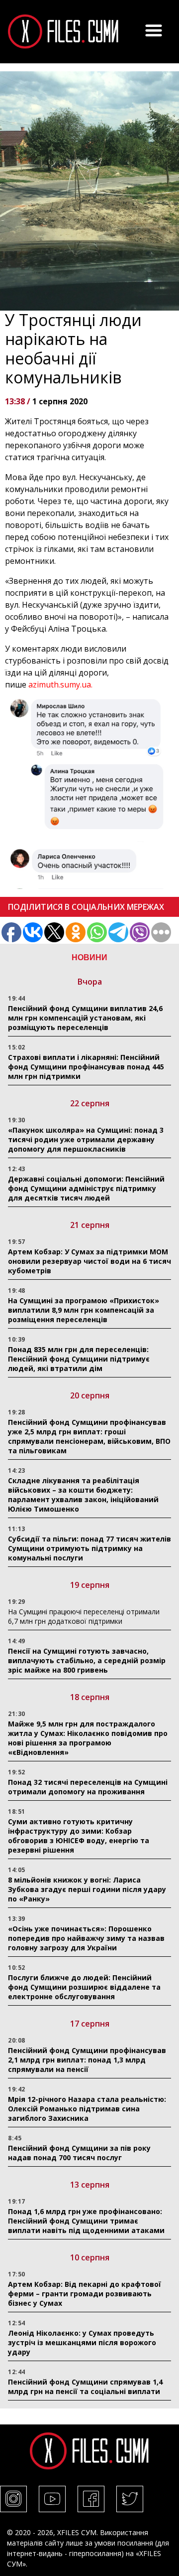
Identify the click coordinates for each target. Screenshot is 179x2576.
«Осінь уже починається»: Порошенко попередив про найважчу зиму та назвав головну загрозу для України (86, 1938)
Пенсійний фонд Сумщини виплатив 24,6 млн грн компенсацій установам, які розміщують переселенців (85, 1018)
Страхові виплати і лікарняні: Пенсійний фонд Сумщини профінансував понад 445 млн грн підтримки (86, 1067)
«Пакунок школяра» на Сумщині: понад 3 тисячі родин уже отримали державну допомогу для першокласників (86, 1139)
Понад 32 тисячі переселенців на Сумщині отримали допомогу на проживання (88, 1787)
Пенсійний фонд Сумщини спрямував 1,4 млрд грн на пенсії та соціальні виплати (85, 2387)
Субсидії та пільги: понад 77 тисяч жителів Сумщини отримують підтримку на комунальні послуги (89, 1548)
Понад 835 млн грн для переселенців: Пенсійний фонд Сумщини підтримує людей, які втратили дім (79, 1359)
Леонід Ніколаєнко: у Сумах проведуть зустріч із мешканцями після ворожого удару (82, 2342)
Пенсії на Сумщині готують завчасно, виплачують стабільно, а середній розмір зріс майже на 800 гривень (87, 1660)
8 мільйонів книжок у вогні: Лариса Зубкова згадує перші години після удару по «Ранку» (87, 1889)
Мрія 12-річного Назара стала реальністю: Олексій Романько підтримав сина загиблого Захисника (87, 2109)
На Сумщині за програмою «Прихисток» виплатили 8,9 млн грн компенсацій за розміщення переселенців (84, 1310)
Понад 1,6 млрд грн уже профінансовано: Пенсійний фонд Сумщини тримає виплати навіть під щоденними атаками (86, 2221)
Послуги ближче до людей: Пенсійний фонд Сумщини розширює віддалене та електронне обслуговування (84, 1987)
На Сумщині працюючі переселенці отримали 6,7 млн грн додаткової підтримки (84, 1616)
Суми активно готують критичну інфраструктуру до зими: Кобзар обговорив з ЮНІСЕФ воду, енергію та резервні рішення (79, 1836)
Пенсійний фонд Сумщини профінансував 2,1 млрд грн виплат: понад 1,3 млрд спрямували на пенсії (87, 2060)
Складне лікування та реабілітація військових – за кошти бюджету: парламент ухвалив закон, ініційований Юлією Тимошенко (83, 1495)
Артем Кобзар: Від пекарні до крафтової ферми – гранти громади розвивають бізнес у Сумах (85, 2294)
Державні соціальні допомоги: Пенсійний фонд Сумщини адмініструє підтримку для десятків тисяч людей (86, 1188)
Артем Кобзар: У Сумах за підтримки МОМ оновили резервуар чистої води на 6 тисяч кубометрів (89, 1261)
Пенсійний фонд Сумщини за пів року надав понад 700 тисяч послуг (79, 2153)
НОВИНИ (89, 957)
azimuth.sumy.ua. (60, 685)
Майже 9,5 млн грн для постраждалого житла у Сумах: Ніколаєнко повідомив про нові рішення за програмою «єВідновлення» (88, 1738)
